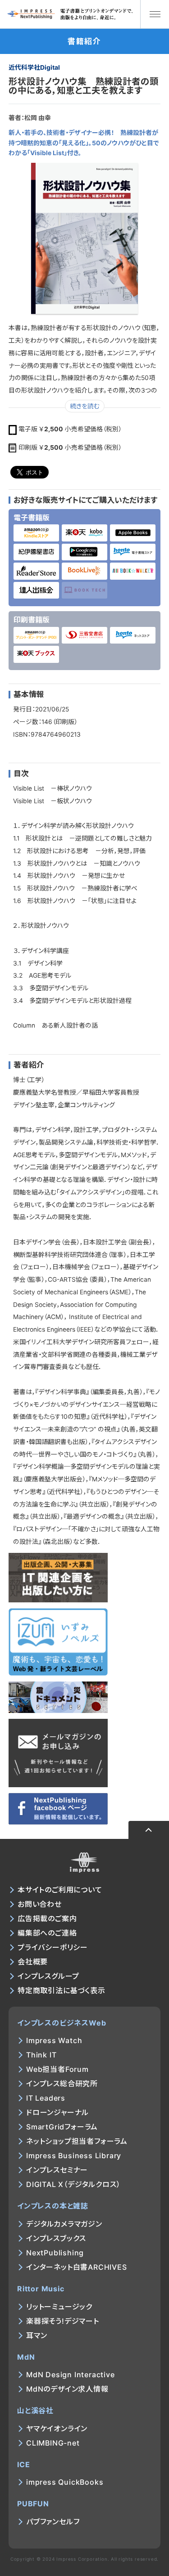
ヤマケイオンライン (57, 2428)
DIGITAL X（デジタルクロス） (73, 2184)
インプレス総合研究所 (62, 2084)
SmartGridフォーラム (62, 2127)
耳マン (37, 2335)
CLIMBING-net (53, 2443)
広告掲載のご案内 (47, 1919)
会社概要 (33, 1962)
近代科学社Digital (34, 67)
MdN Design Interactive (71, 2375)
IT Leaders (46, 2098)
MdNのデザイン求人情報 (67, 2389)
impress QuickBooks (65, 2482)
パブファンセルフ (53, 2522)
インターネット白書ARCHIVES (77, 2267)
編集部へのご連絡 (47, 1933)
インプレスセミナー (57, 2170)
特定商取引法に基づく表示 (62, 1990)
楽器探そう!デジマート (63, 2321)
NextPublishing (55, 2253)
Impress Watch (54, 2040)
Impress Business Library (74, 2156)
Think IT (41, 2055)
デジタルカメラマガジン (64, 2224)
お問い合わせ (40, 1904)
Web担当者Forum (57, 2069)
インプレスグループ (48, 1976)
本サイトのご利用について (60, 1890)
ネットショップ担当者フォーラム (77, 2141)
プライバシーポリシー (53, 1947)
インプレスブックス (56, 2238)
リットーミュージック (59, 2307)
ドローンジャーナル (57, 2112)
